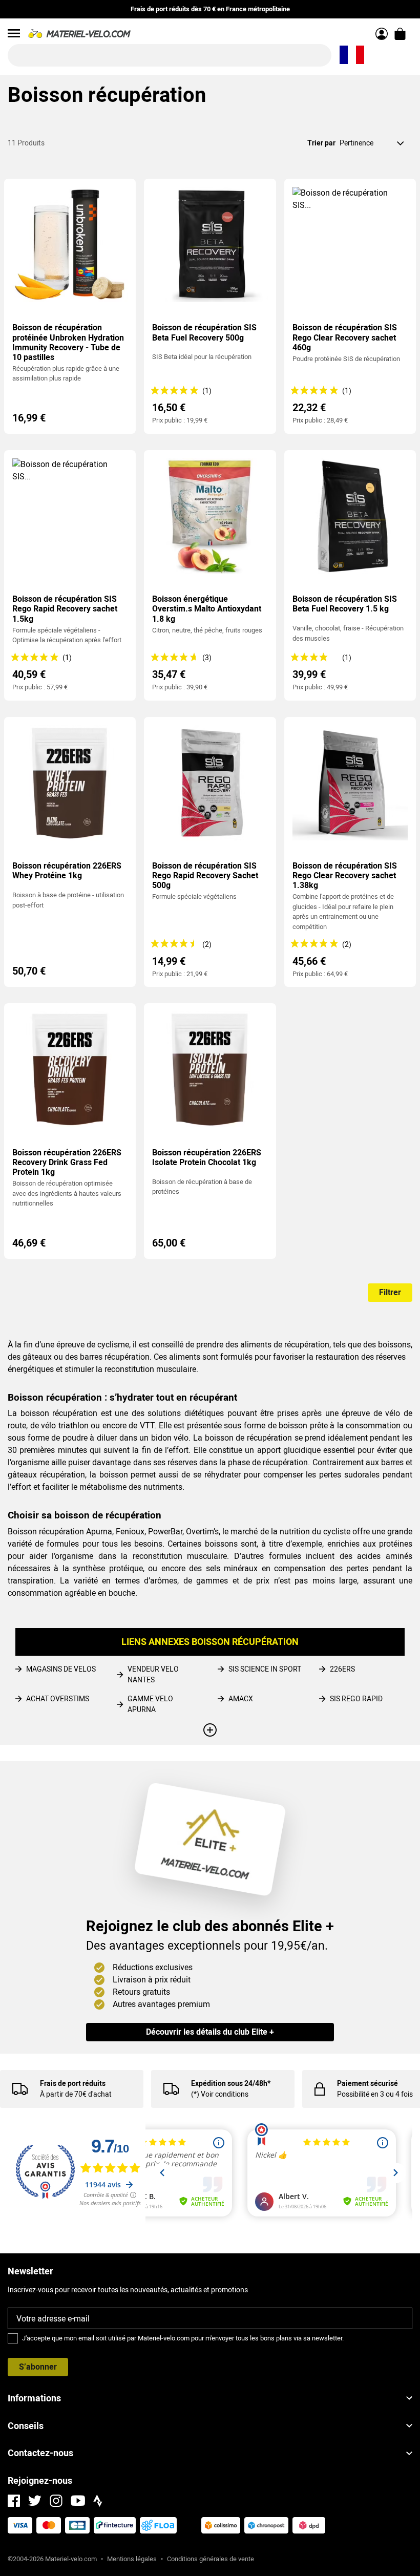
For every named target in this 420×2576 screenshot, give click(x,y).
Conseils (26, 2426)
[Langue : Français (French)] (352, 55)
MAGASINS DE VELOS (61, 1669)
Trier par (321, 143)
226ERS (342, 1669)
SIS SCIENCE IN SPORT (265, 1669)
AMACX (241, 1699)
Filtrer (390, 1292)
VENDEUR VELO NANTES (153, 1674)
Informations (34, 2398)
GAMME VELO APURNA (150, 1704)
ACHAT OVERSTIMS (58, 1699)
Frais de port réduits (73, 2083)
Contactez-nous (40, 2453)
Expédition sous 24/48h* (231, 2083)
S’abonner (38, 2367)
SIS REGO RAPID (356, 1699)
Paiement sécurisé (367, 2083)
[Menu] (14, 33)
